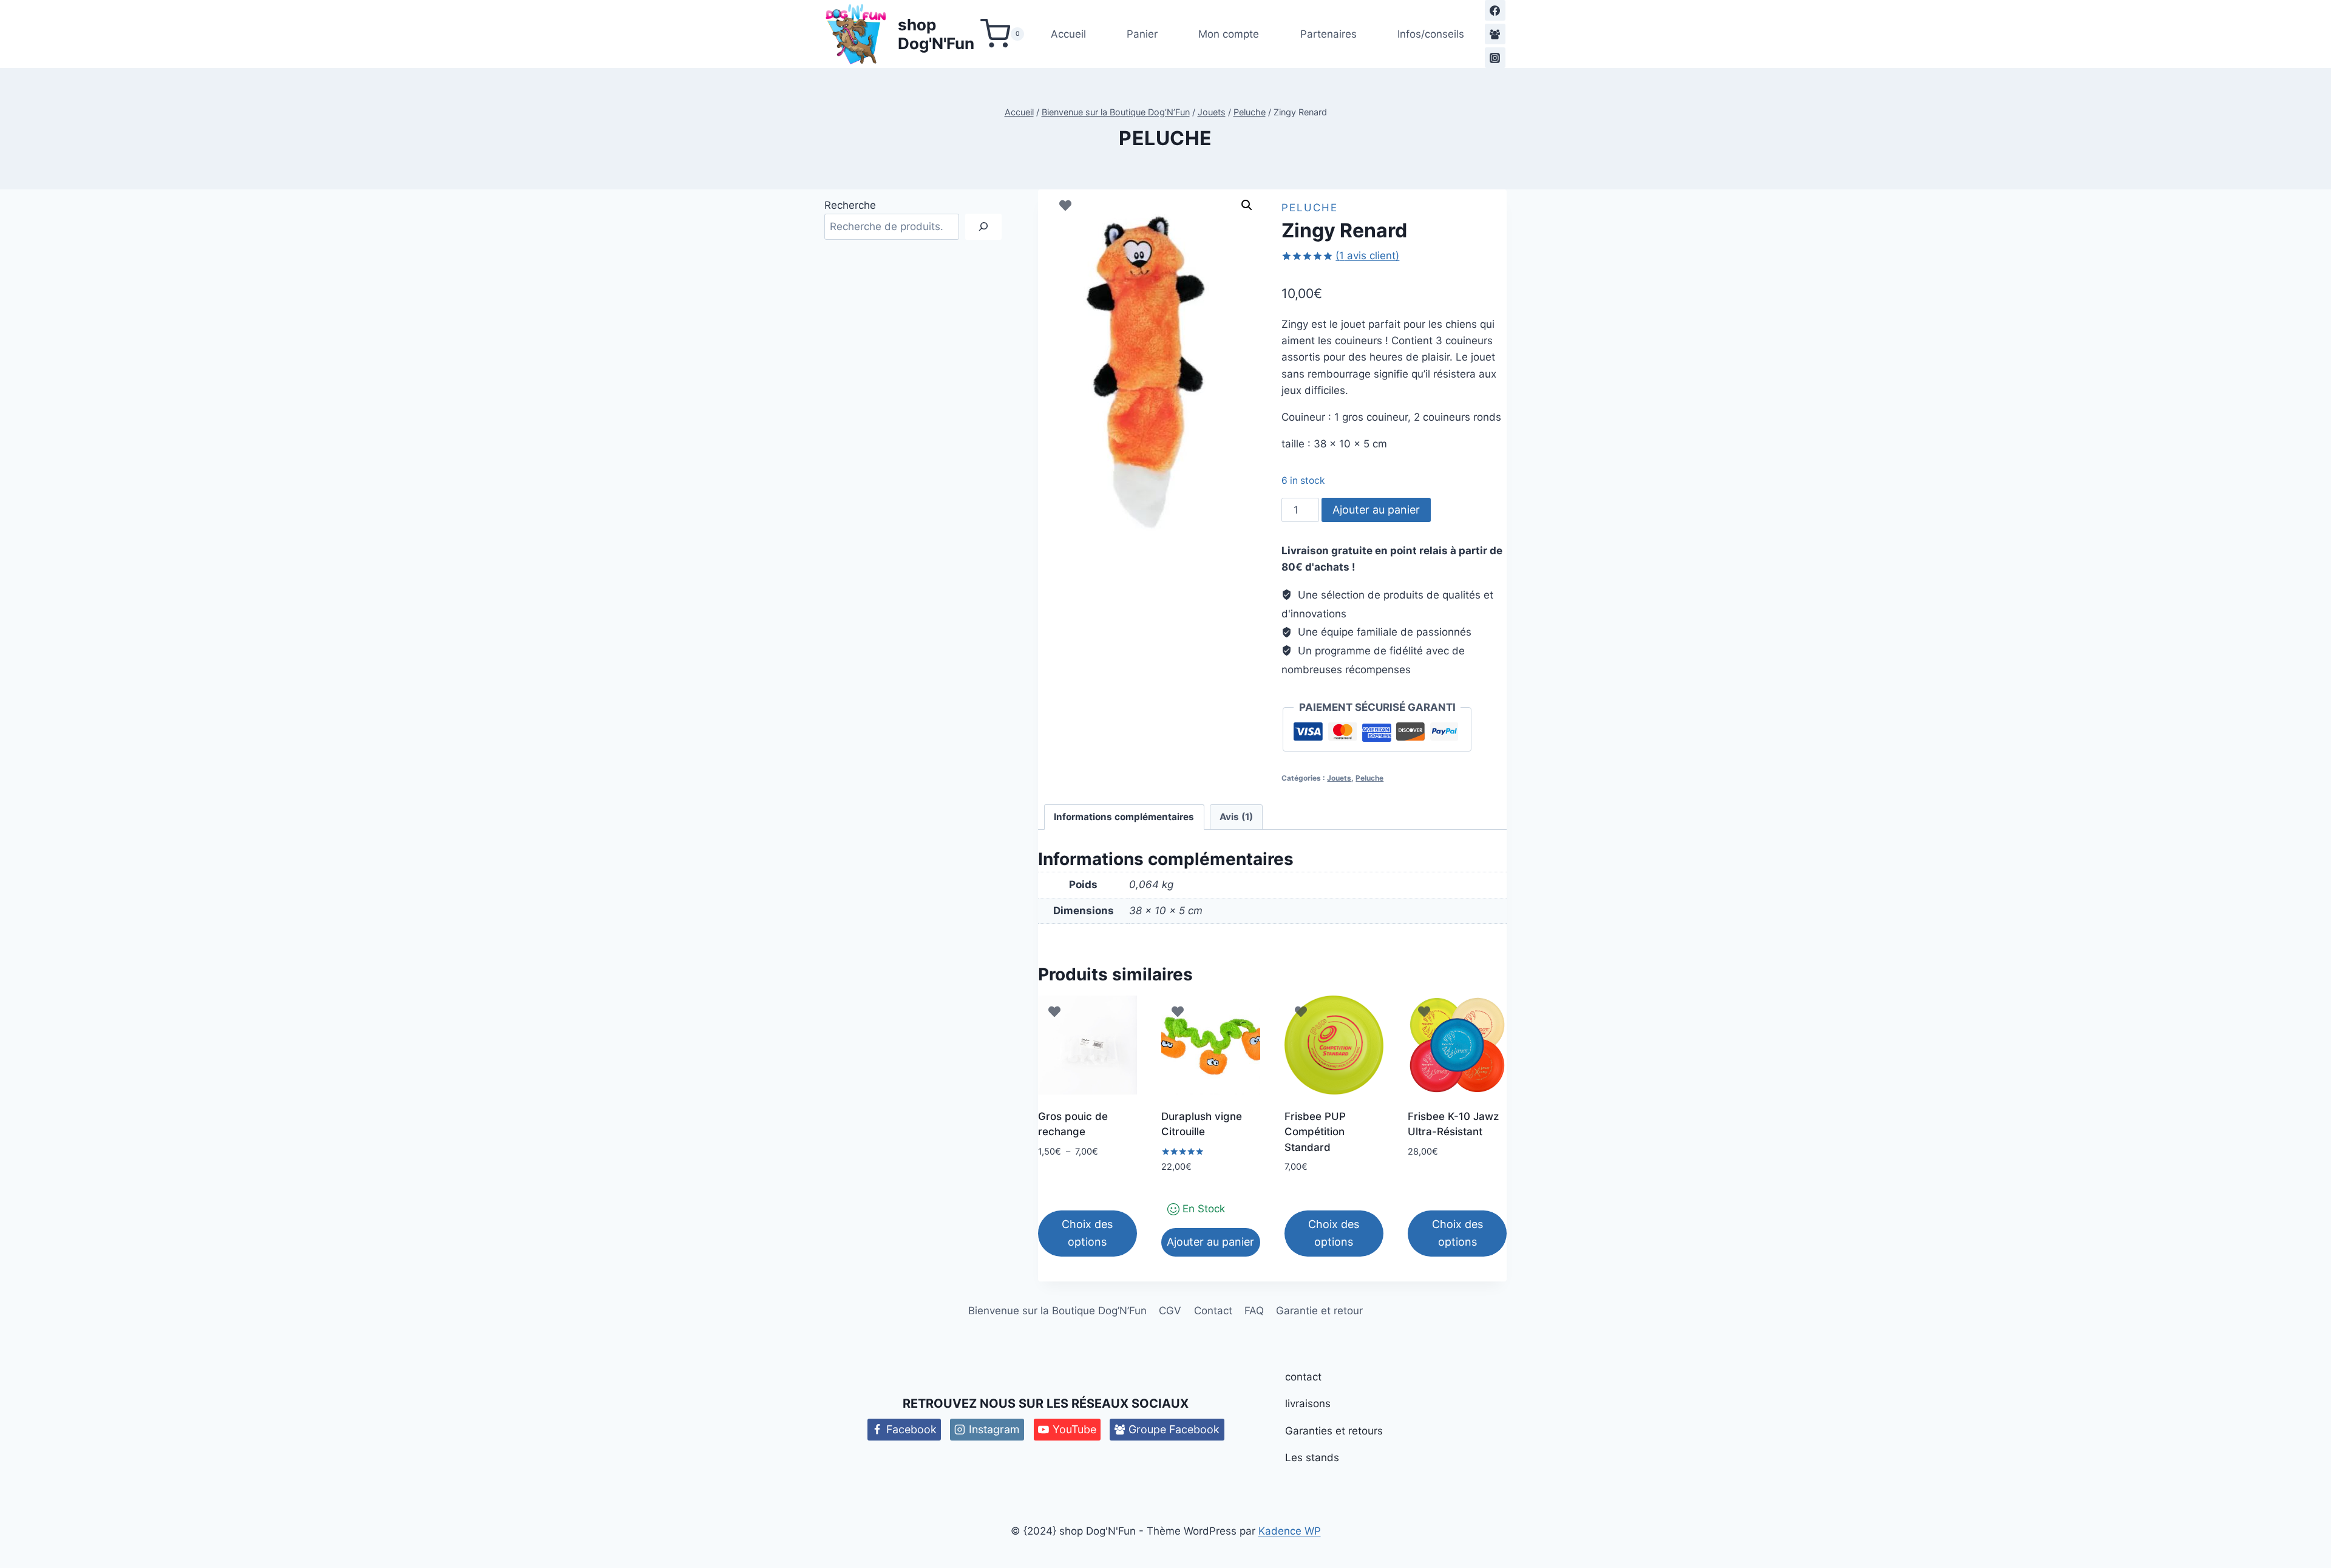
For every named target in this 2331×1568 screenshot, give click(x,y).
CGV (1170, 1311)
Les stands (1312, 1458)
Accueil (1068, 34)
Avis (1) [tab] (1236, 817)
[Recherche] (983, 227)
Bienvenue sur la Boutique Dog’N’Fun (1057, 1311)
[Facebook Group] (1495, 34)
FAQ (1254, 1311)
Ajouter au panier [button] (1210, 1242)
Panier (1142, 34)
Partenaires (1328, 34)
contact (1303, 1377)
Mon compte (1229, 34)
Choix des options (1087, 1233)
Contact (1213, 1311)
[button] (1247, 205)
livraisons (1308, 1403)
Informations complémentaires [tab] (1124, 817)
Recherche (850, 205)
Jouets (1339, 778)
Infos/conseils (1431, 34)
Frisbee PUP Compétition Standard (1315, 1132)
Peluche (1165, 138)
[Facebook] (1495, 10)
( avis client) (1367, 256)
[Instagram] (1495, 58)
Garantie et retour (1319, 1311)
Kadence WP (1290, 1531)
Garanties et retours (1334, 1431)
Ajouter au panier (1376, 510)
